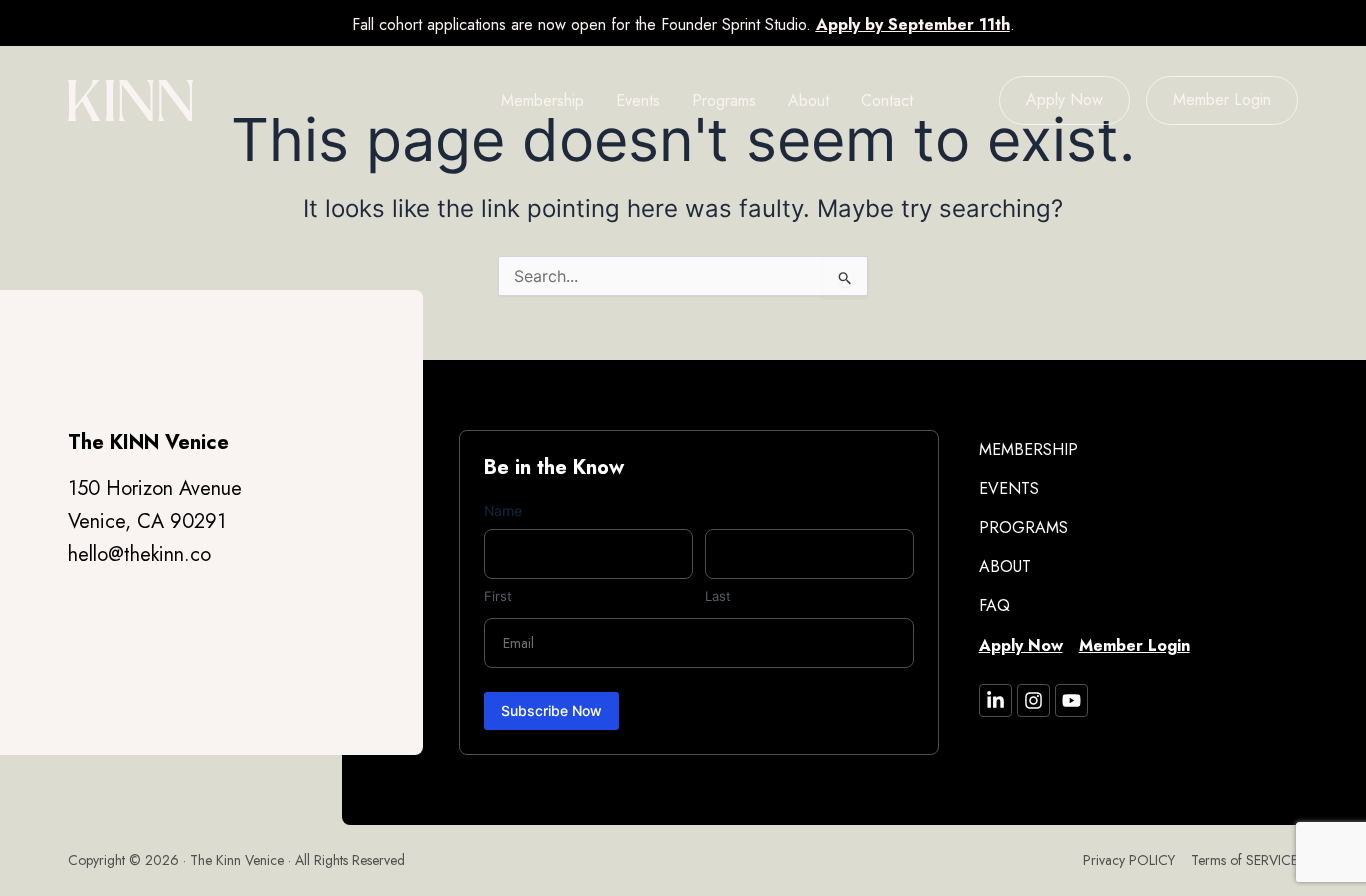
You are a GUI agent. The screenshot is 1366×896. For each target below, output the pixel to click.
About (808, 100)
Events (638, 100)
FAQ (994, 605)
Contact (887, 100)
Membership (542, 100)
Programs (724, 100)
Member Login (1222, 99)
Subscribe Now (551, 710)
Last (718, 596)
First (498, 596)
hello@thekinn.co (139, 554)
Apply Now (1064, 99)
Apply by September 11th (913, 24)
